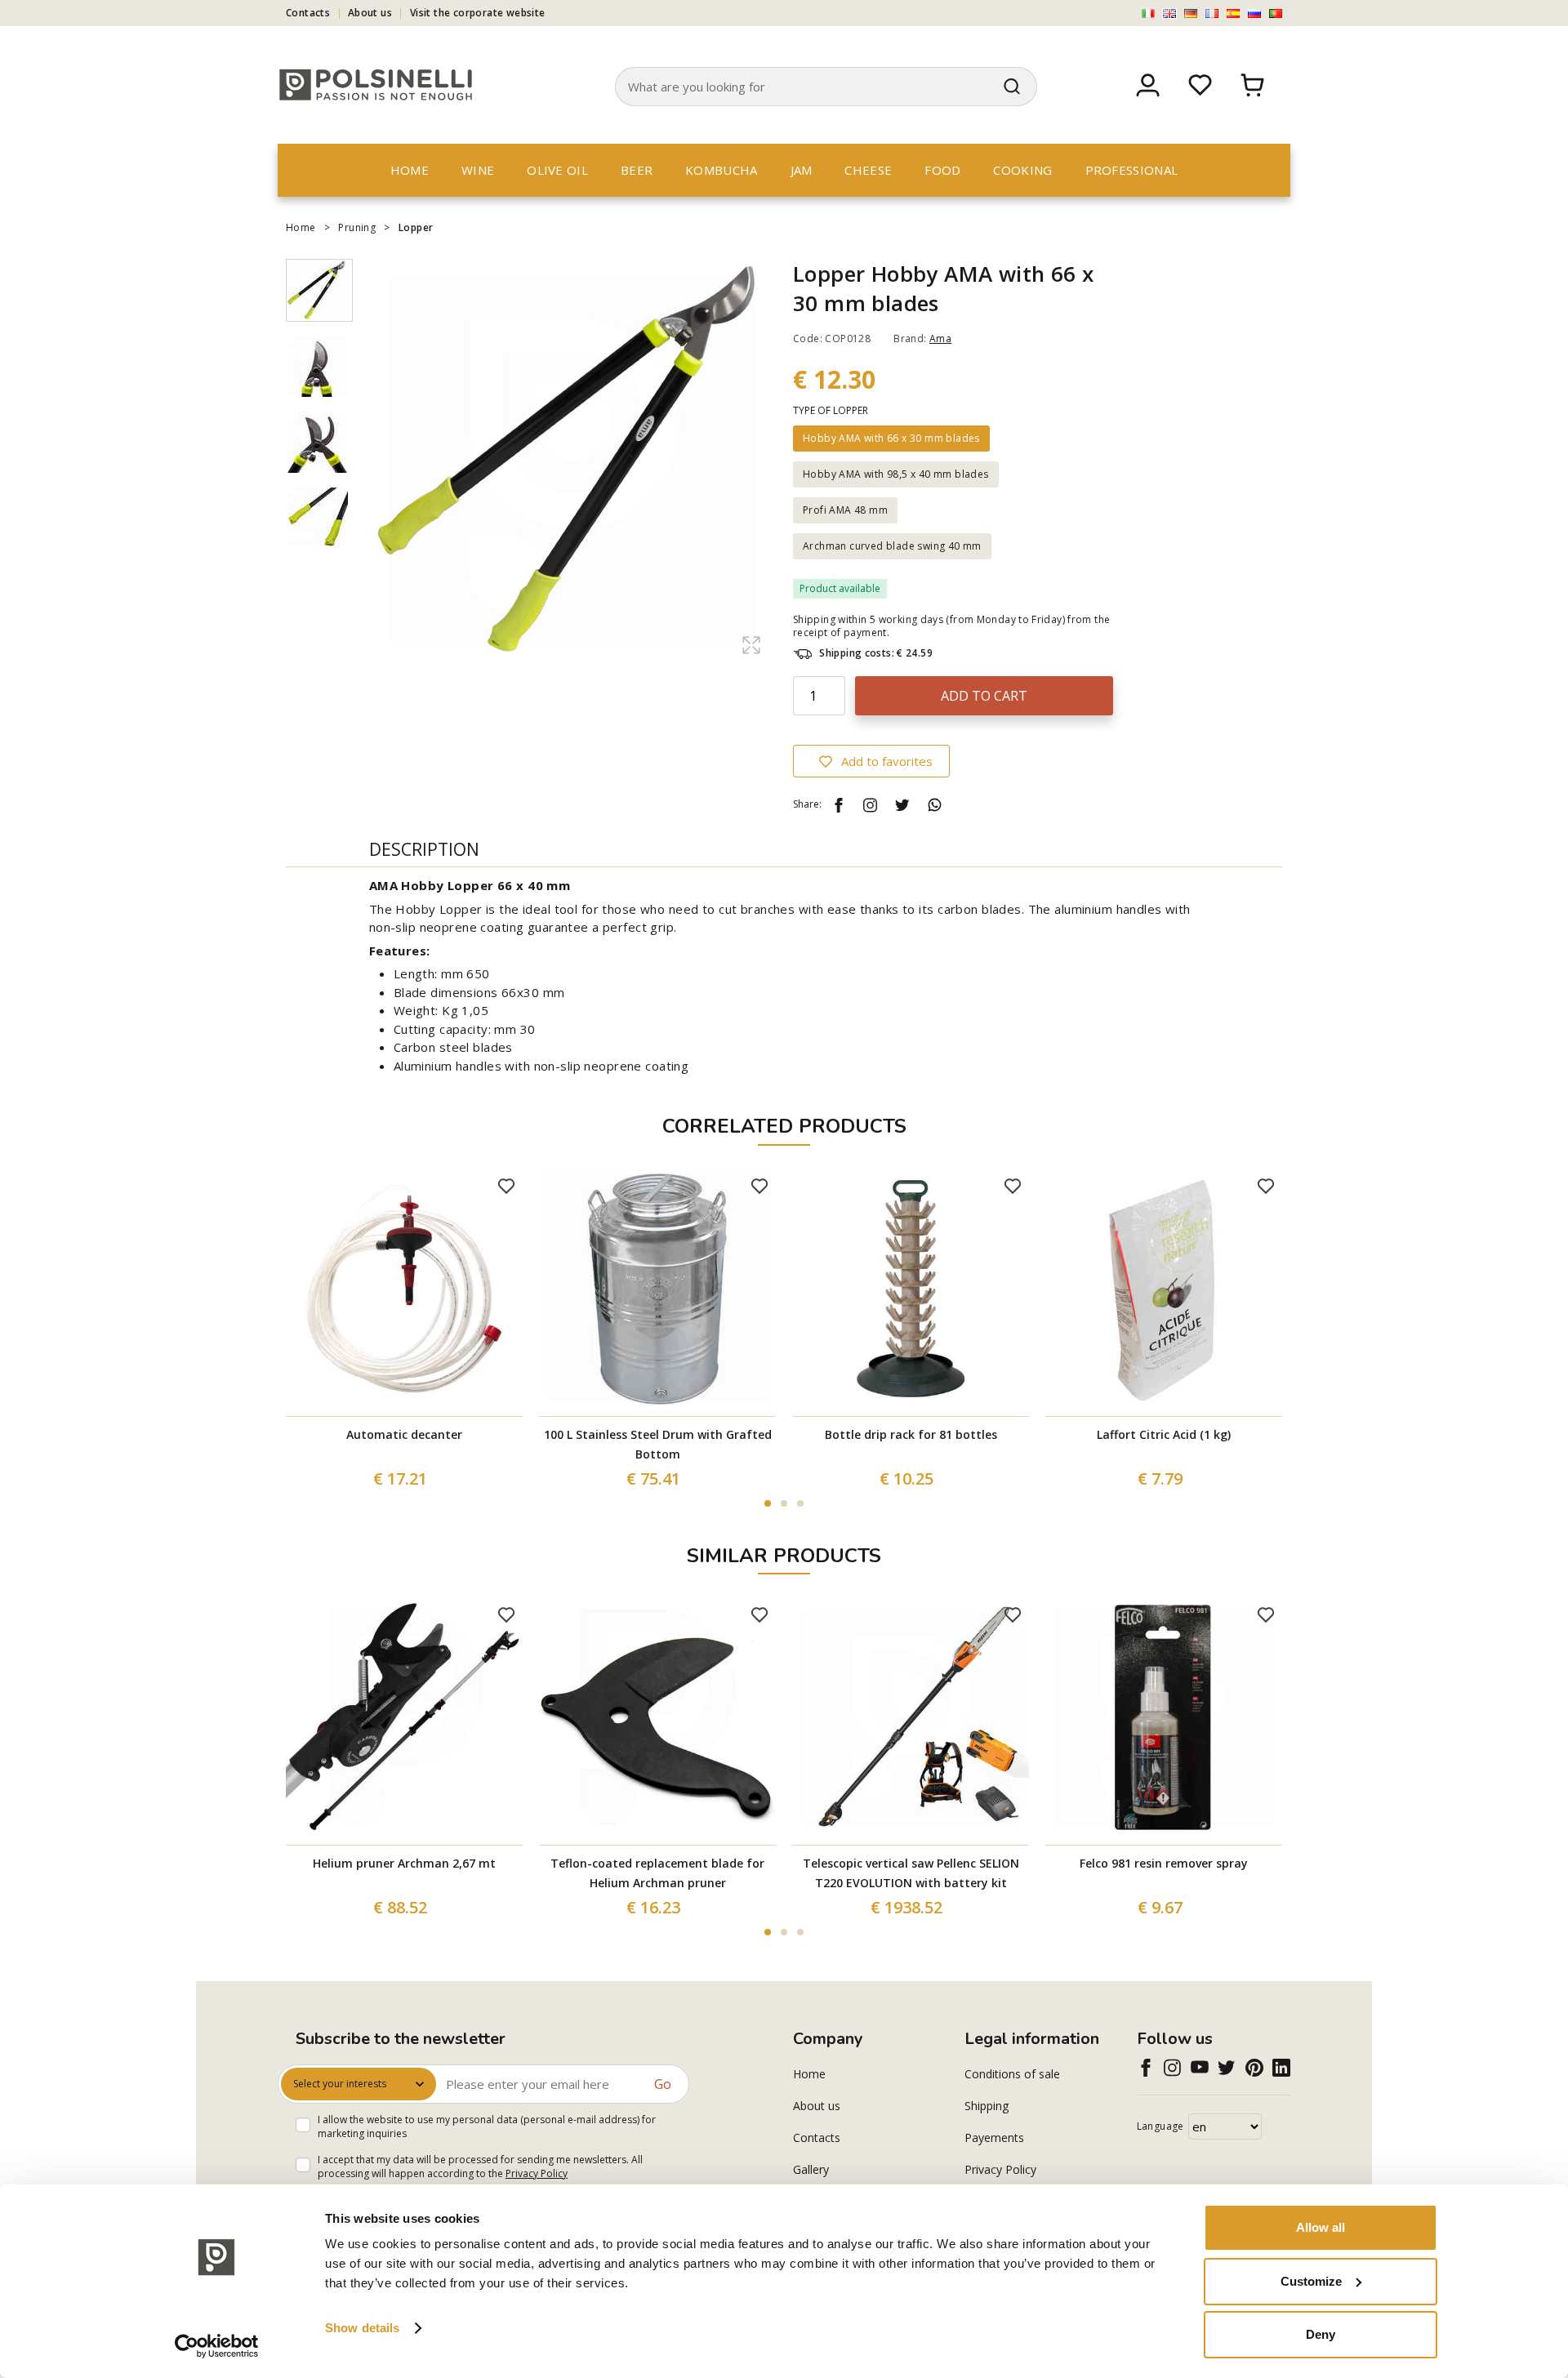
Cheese (868, 170)
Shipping (987, 2106)
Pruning (357, 227)
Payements (994, 2138)
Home (410, 170)
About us (370, 13)
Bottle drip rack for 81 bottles (911, 1434)
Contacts (308, 13)
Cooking (1022, 170)
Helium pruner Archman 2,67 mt (404, 1863)
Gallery (811, 2169)
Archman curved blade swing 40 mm (892, 546)
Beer (637, 170)
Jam (802, 170)
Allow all (1321, 2227)
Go (663, 2084)
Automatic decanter (404, 1434)
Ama (940, 338)
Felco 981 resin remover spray (1164, 1863)
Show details (362, 2328)
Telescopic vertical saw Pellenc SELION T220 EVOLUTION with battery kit (911, 1873)
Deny (1321, 2334)
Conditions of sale (1012, 2074)
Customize (1311, 2281)
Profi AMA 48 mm (845, 510)
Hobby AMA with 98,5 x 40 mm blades (896, 474)
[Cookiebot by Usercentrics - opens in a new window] (217, 2346)
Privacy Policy (537, 2173)
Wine (478, 170)
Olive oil (557, 170)
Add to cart (984, 696)
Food (942, 170)
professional (1132, 170)
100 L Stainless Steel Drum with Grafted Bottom (658, 1444)
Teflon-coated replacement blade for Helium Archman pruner (657, 1873)
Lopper (416, 227)
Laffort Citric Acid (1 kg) (1164, 1434)
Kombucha (721, 170)
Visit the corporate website (478, 13)
